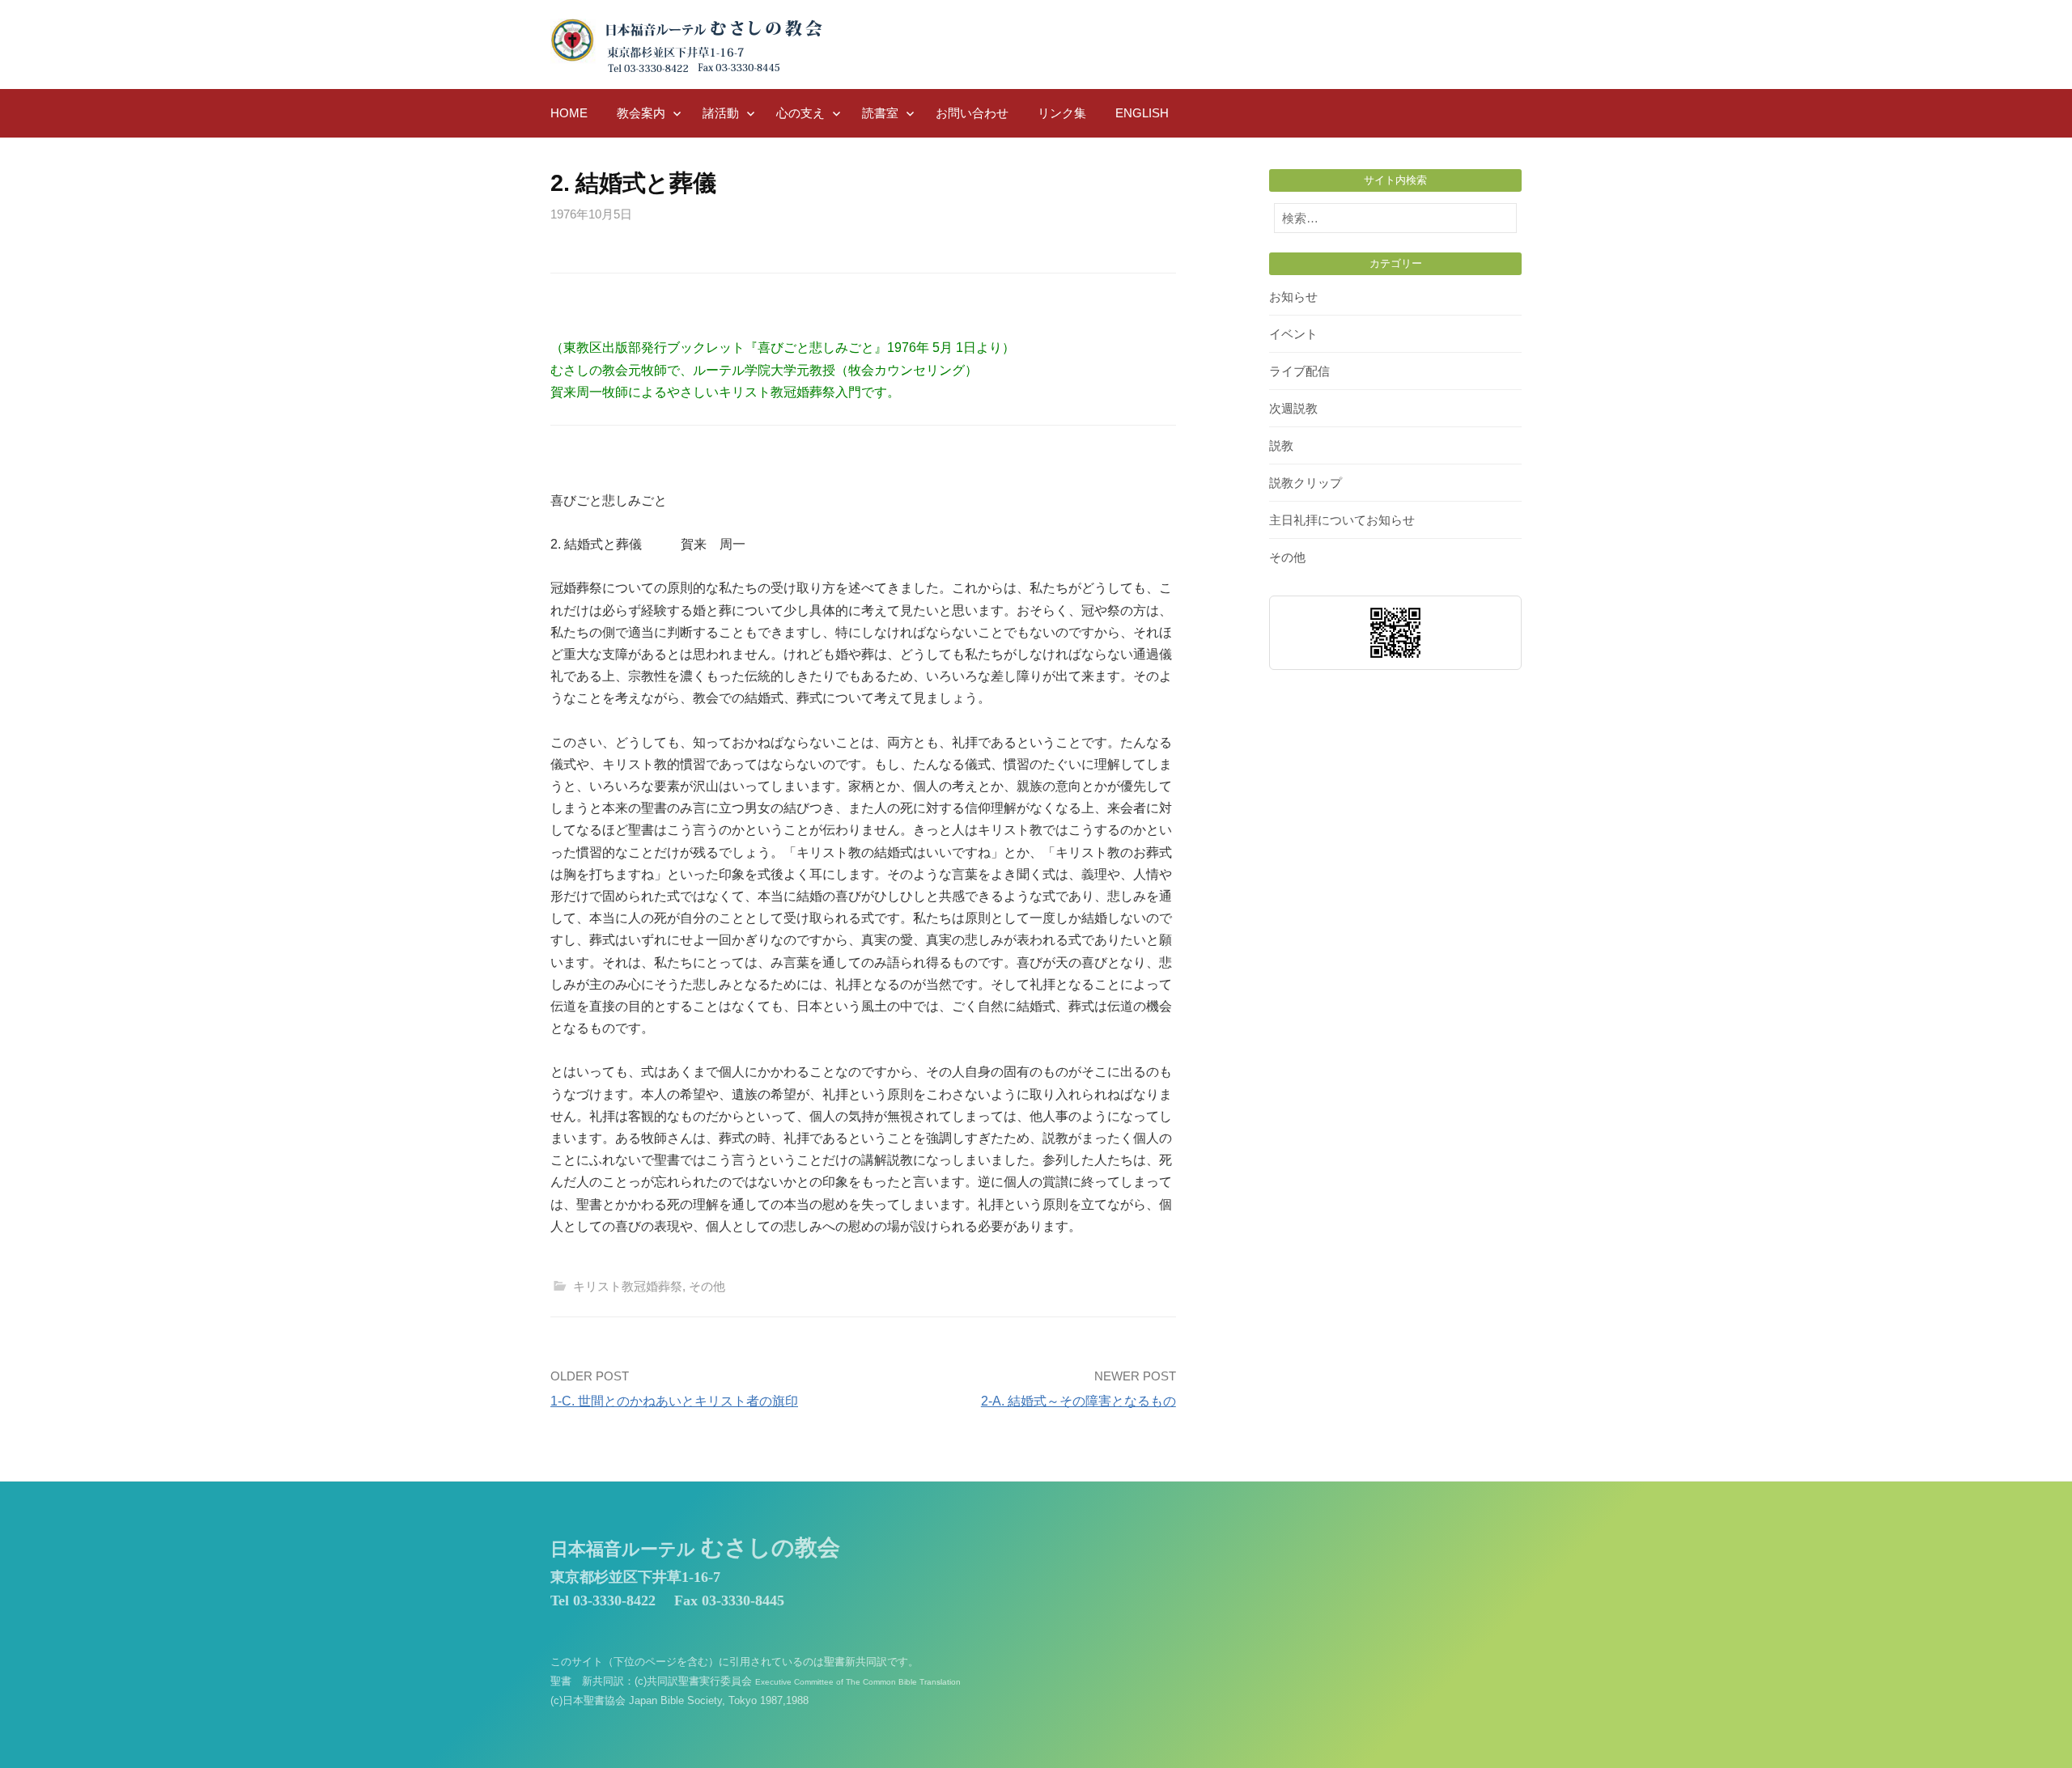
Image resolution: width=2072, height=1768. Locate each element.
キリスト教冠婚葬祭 (628, 1286)
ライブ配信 (1299, 371)
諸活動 (721, 113)
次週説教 (1293, 408)
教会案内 (641, 113)
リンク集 (1062, 113)
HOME (569, 113)
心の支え (800, 113)
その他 (707, 1286)
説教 (1281, 445)
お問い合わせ (972, 113)
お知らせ (1293, 297)
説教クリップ (1306, 483)
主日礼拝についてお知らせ (1342, 520)
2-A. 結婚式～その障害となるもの (1078, 1401)
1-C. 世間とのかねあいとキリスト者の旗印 (674, 1401)
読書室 (880, 113)
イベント (1293, 334)
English (1142, 113)
